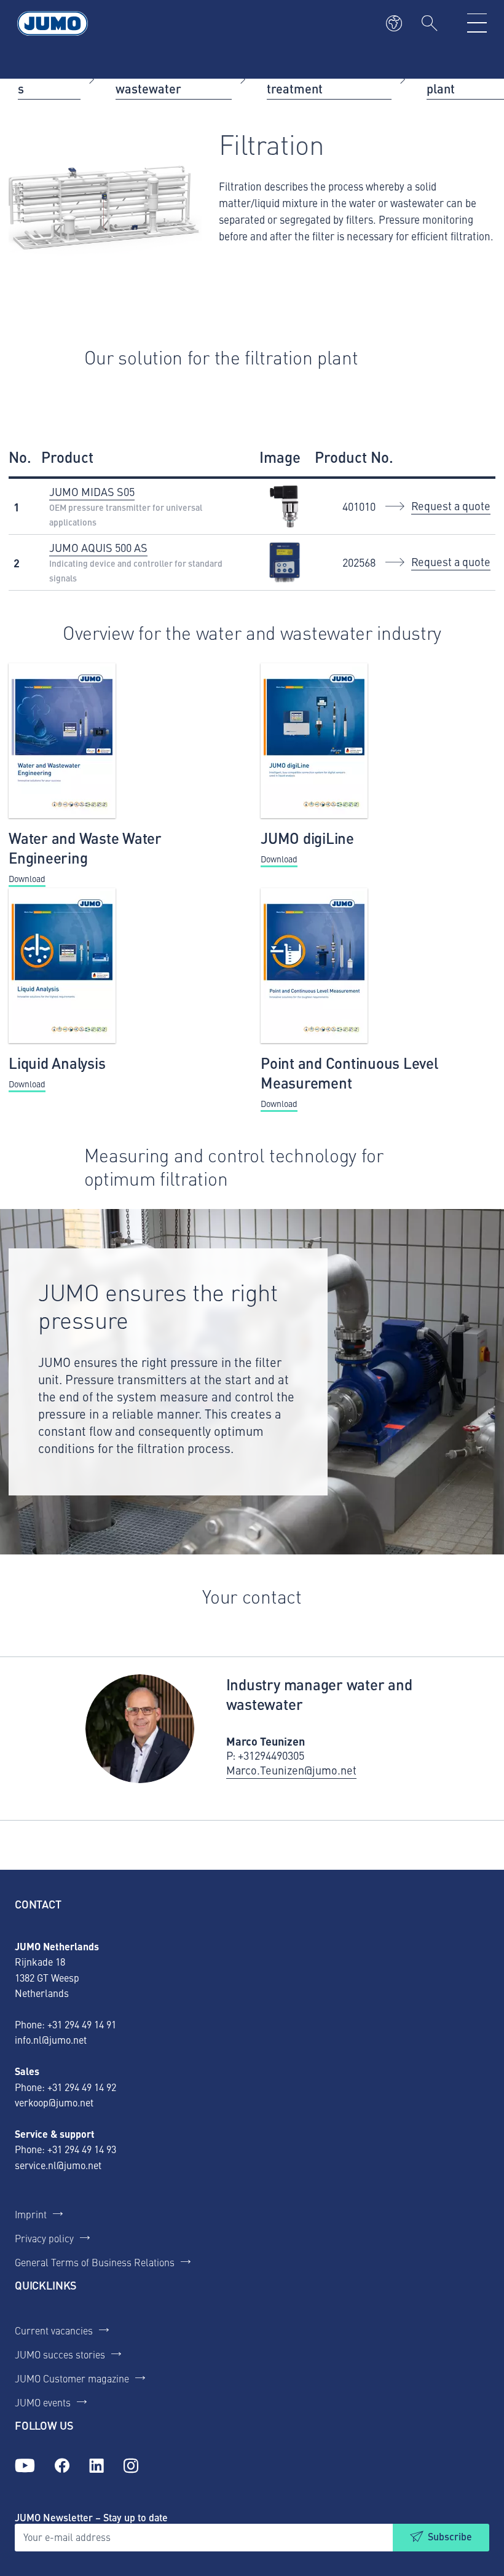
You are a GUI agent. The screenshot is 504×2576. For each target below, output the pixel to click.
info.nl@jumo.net (51, 2039)
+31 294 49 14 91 (82, 2024)
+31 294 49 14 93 (82, 2149)
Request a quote (451, 506)
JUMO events (43, 2402)
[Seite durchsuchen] (430, 23)
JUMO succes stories (60, 2354)
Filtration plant (452, 78)
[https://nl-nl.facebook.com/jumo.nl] (62, 2466)
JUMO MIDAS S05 (92, 491)
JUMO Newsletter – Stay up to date (91, 2517)
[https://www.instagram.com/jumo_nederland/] (131, 2466)
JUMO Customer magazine (72, 2378)
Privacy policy (44, 2238)
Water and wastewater (148, 78)
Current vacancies (54, 2330)
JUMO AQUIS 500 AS (98, 547)
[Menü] (477, 23)
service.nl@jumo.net (58, 2165)
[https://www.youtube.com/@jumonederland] (25, 2466)
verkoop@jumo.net (54, 2102)
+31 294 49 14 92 (82, 2087)
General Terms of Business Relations (95, 2262)
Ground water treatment (305, 78)
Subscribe (450, 2536)
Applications (49, 78)
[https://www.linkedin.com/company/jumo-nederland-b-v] (96, 2466)
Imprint (31, 2214)
